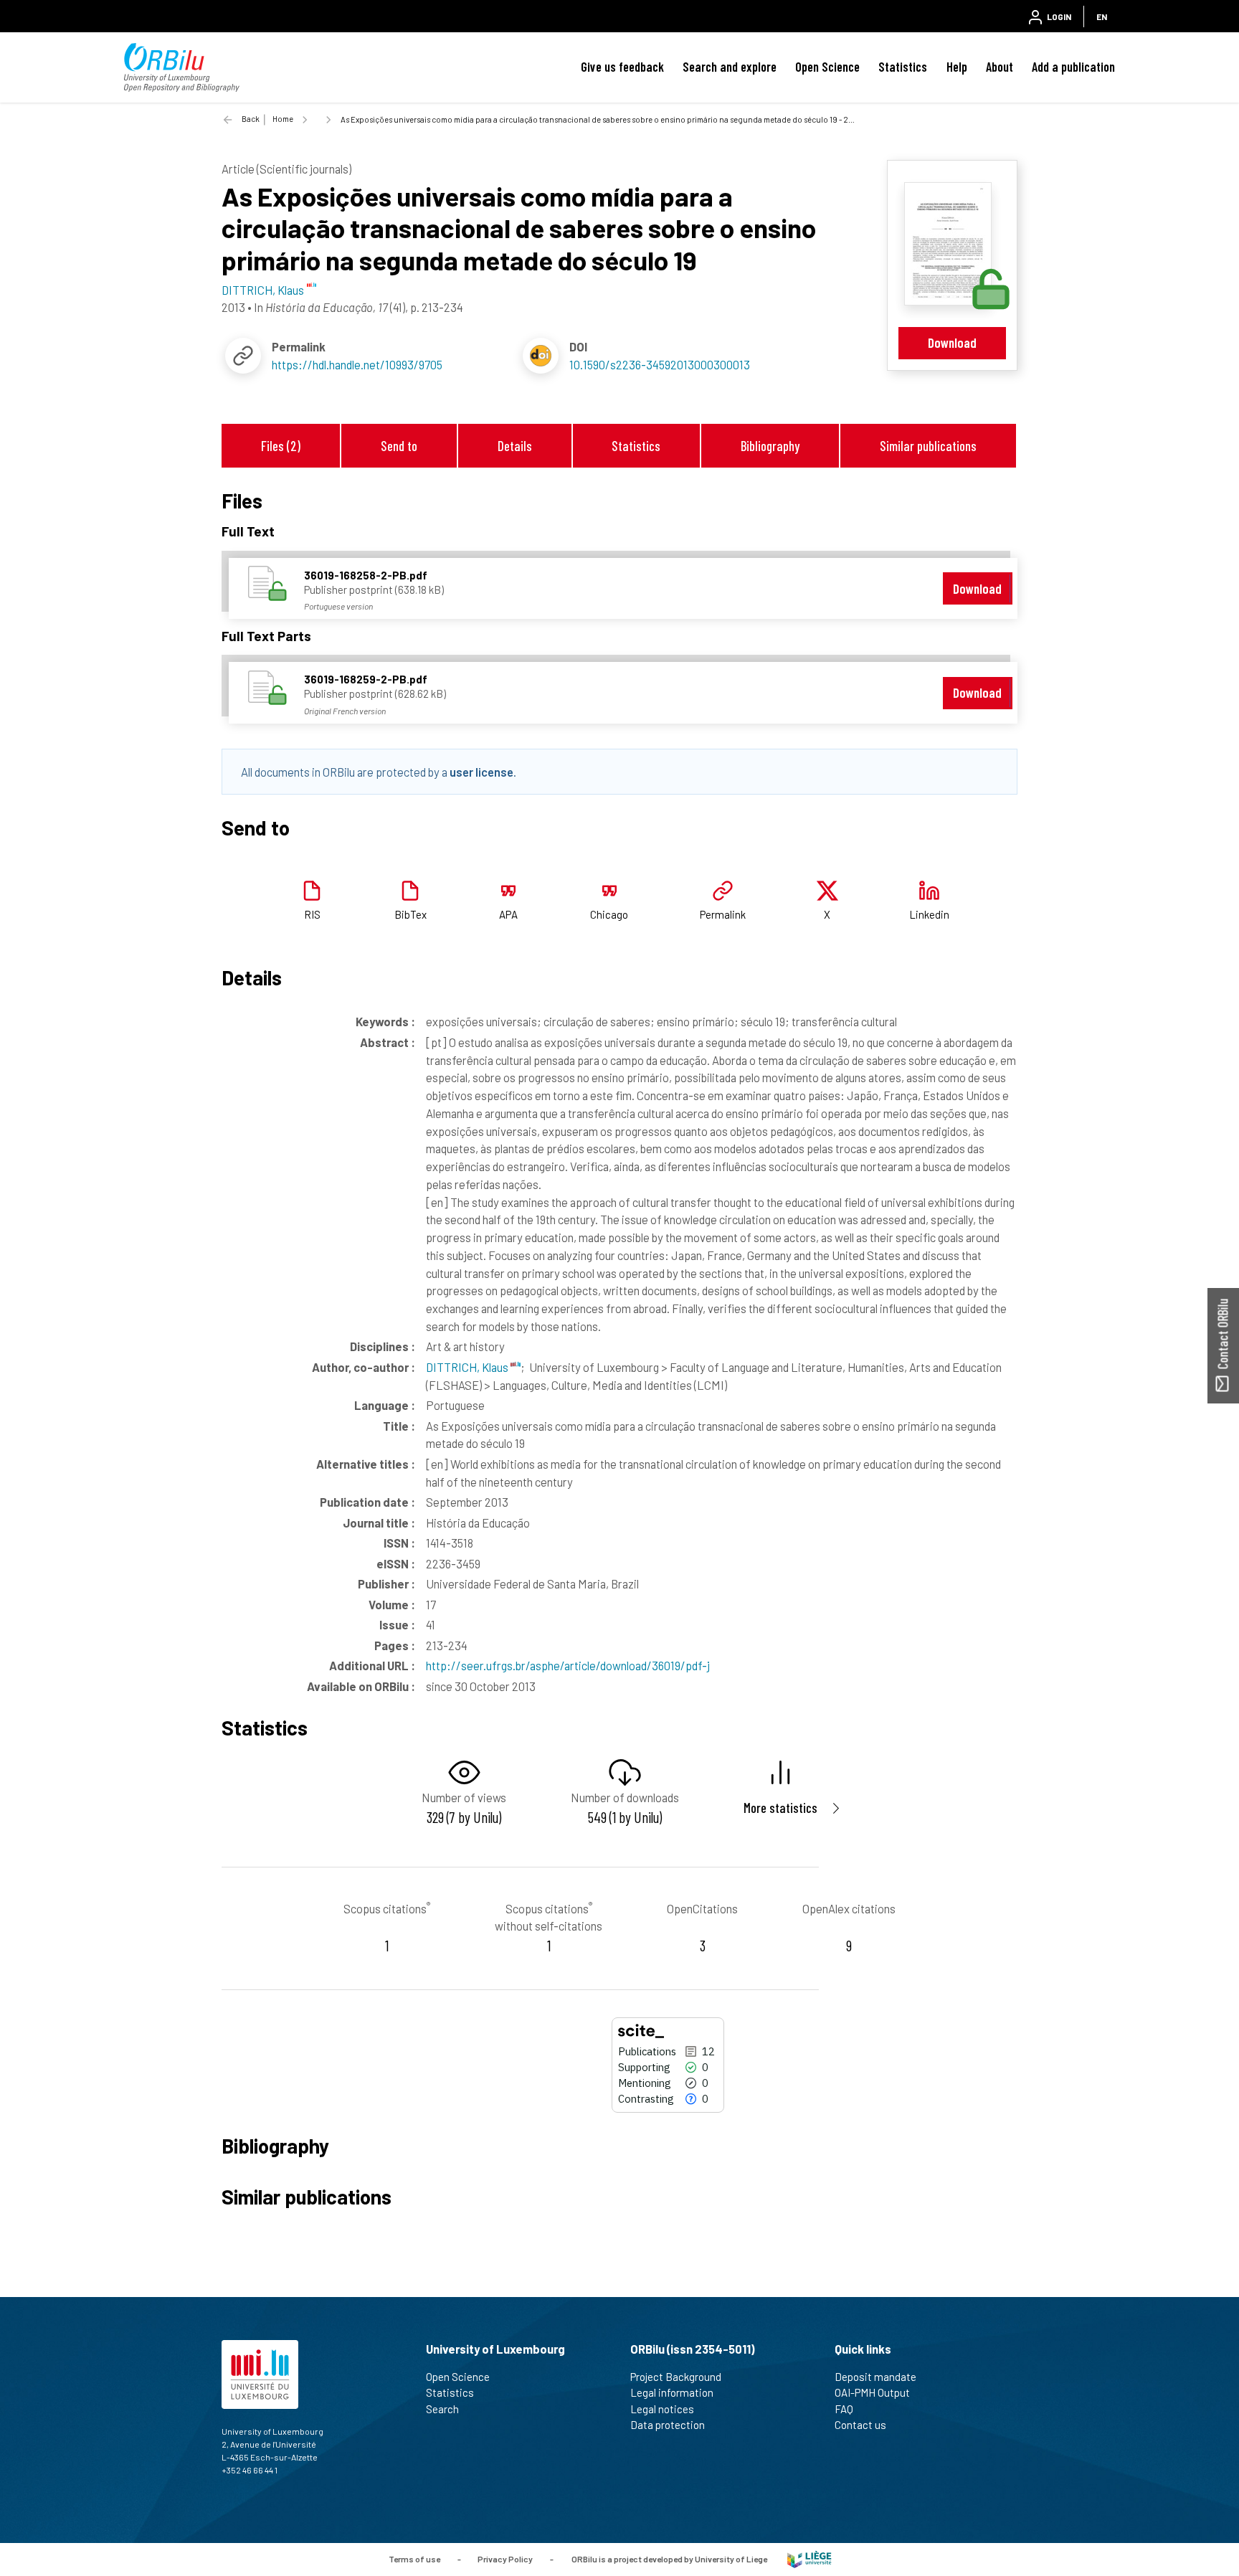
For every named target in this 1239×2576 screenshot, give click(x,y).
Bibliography (770, 446)
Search (442, 2409)
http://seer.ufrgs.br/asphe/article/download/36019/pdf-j (568, 1665)
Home (283, 119)
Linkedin (929, 914)
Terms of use (414, 2558)
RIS (312, 914)
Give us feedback (622, 67)
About (1000, 67)
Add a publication (1073, 67)
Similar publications (928, 446)
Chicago (609, 914)
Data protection (668, 2425)
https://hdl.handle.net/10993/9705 (357, 364)
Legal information (672, 2392)
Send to (399, 446)
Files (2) (281, 446)
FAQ (844, 2409)
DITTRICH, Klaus (468, 1367)
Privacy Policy (505, 2558)
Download (952, 342)
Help (957, 67)
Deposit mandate (875, 2377)
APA (508, 914)
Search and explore (730, 67)
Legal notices (662, 2409)
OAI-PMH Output (872, 2392)
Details (515, 446)
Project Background (676, 2377)
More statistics (780, 1808)
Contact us (860, 2425)
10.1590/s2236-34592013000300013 (660, 364)
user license (481, 772)
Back (251, 119)
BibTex (410, 914)
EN (1102, 16)
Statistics (903, 67)
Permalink (723, 914)
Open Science (827, 67)
